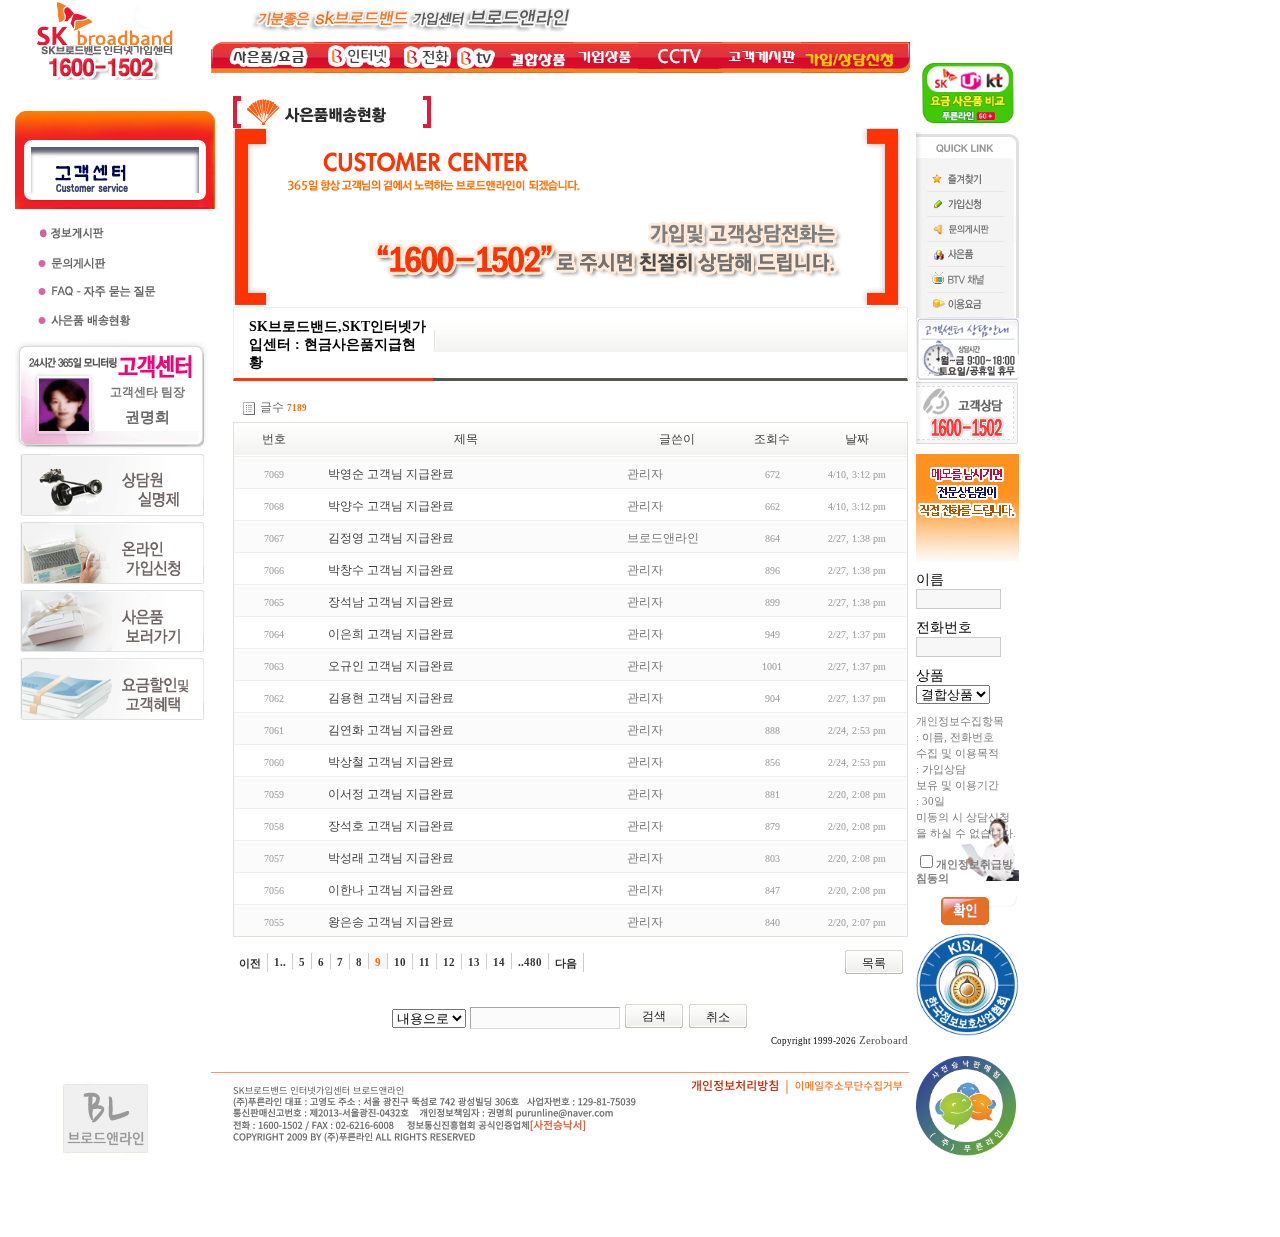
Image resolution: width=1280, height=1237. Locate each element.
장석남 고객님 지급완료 (391, 602)
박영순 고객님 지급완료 (391, 474)
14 (499, 962)
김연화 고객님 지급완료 (391, 730)
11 (424, 962)
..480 (530, 962)
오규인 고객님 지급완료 (391, 666)
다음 (566, 963)
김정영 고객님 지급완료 (391, 538)
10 (400, 962)
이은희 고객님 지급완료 (391, 634)
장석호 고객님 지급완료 (391, 826)
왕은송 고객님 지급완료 (391, 922)
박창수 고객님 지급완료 (391, 570)
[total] (249, 408)
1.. (280, 962)
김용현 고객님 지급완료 (391, 698)
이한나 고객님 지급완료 (391, 890)
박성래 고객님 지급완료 (391, 858)
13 (474, 962)
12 (449, 962)
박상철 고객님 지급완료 (391, 762)
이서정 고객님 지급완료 (391, 794)
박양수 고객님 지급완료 (391, 506)
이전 (250, 963)
